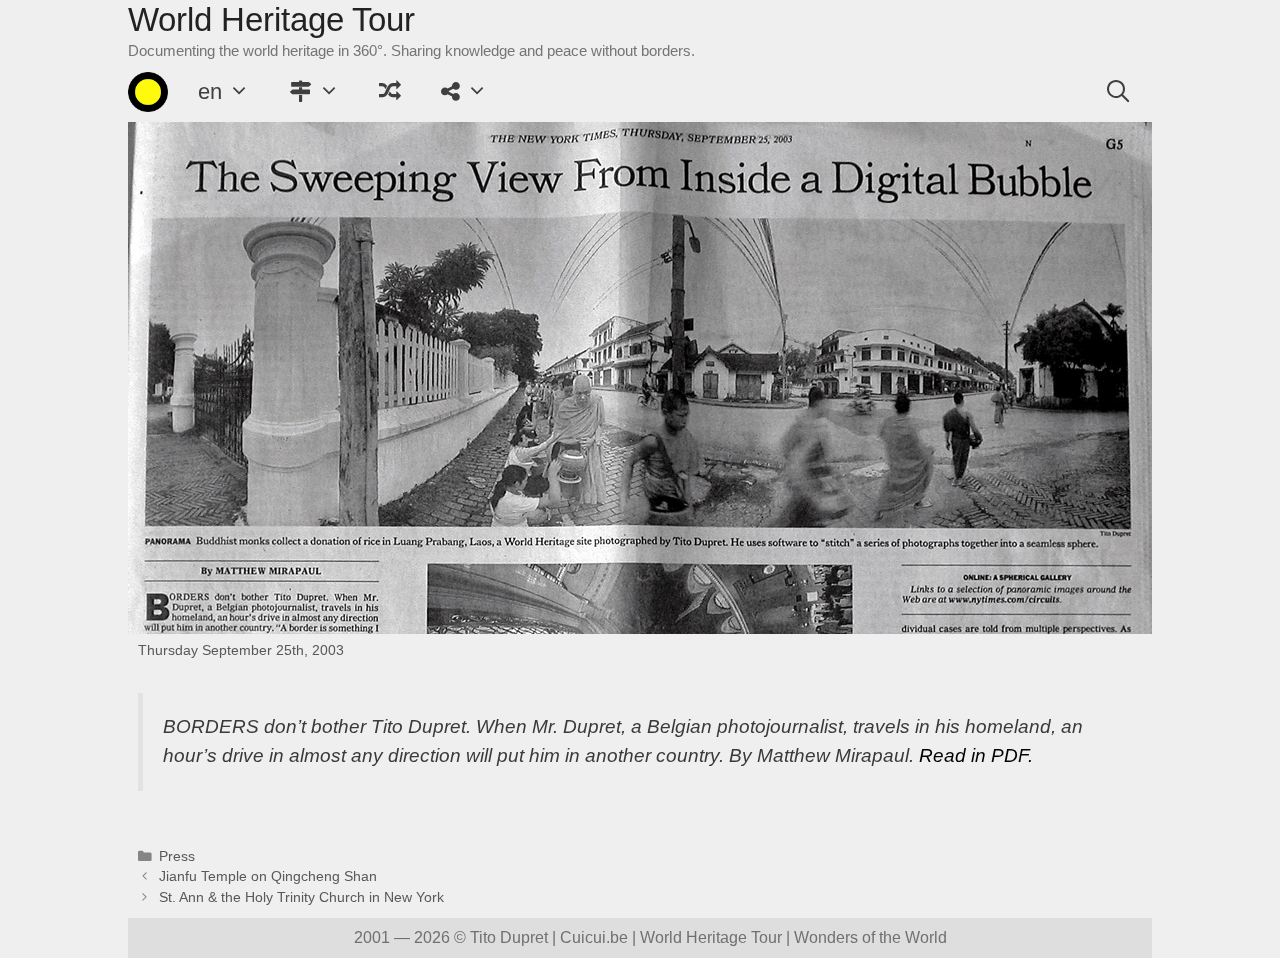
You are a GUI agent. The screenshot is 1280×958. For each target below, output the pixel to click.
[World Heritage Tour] (148, 92)
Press (177, 856)
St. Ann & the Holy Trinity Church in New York (301, 897)
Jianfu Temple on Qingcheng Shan (268, 876)
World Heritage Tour (271, 19)
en (210, 91)
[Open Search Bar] (1118, 92)
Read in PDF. (976, 755)
